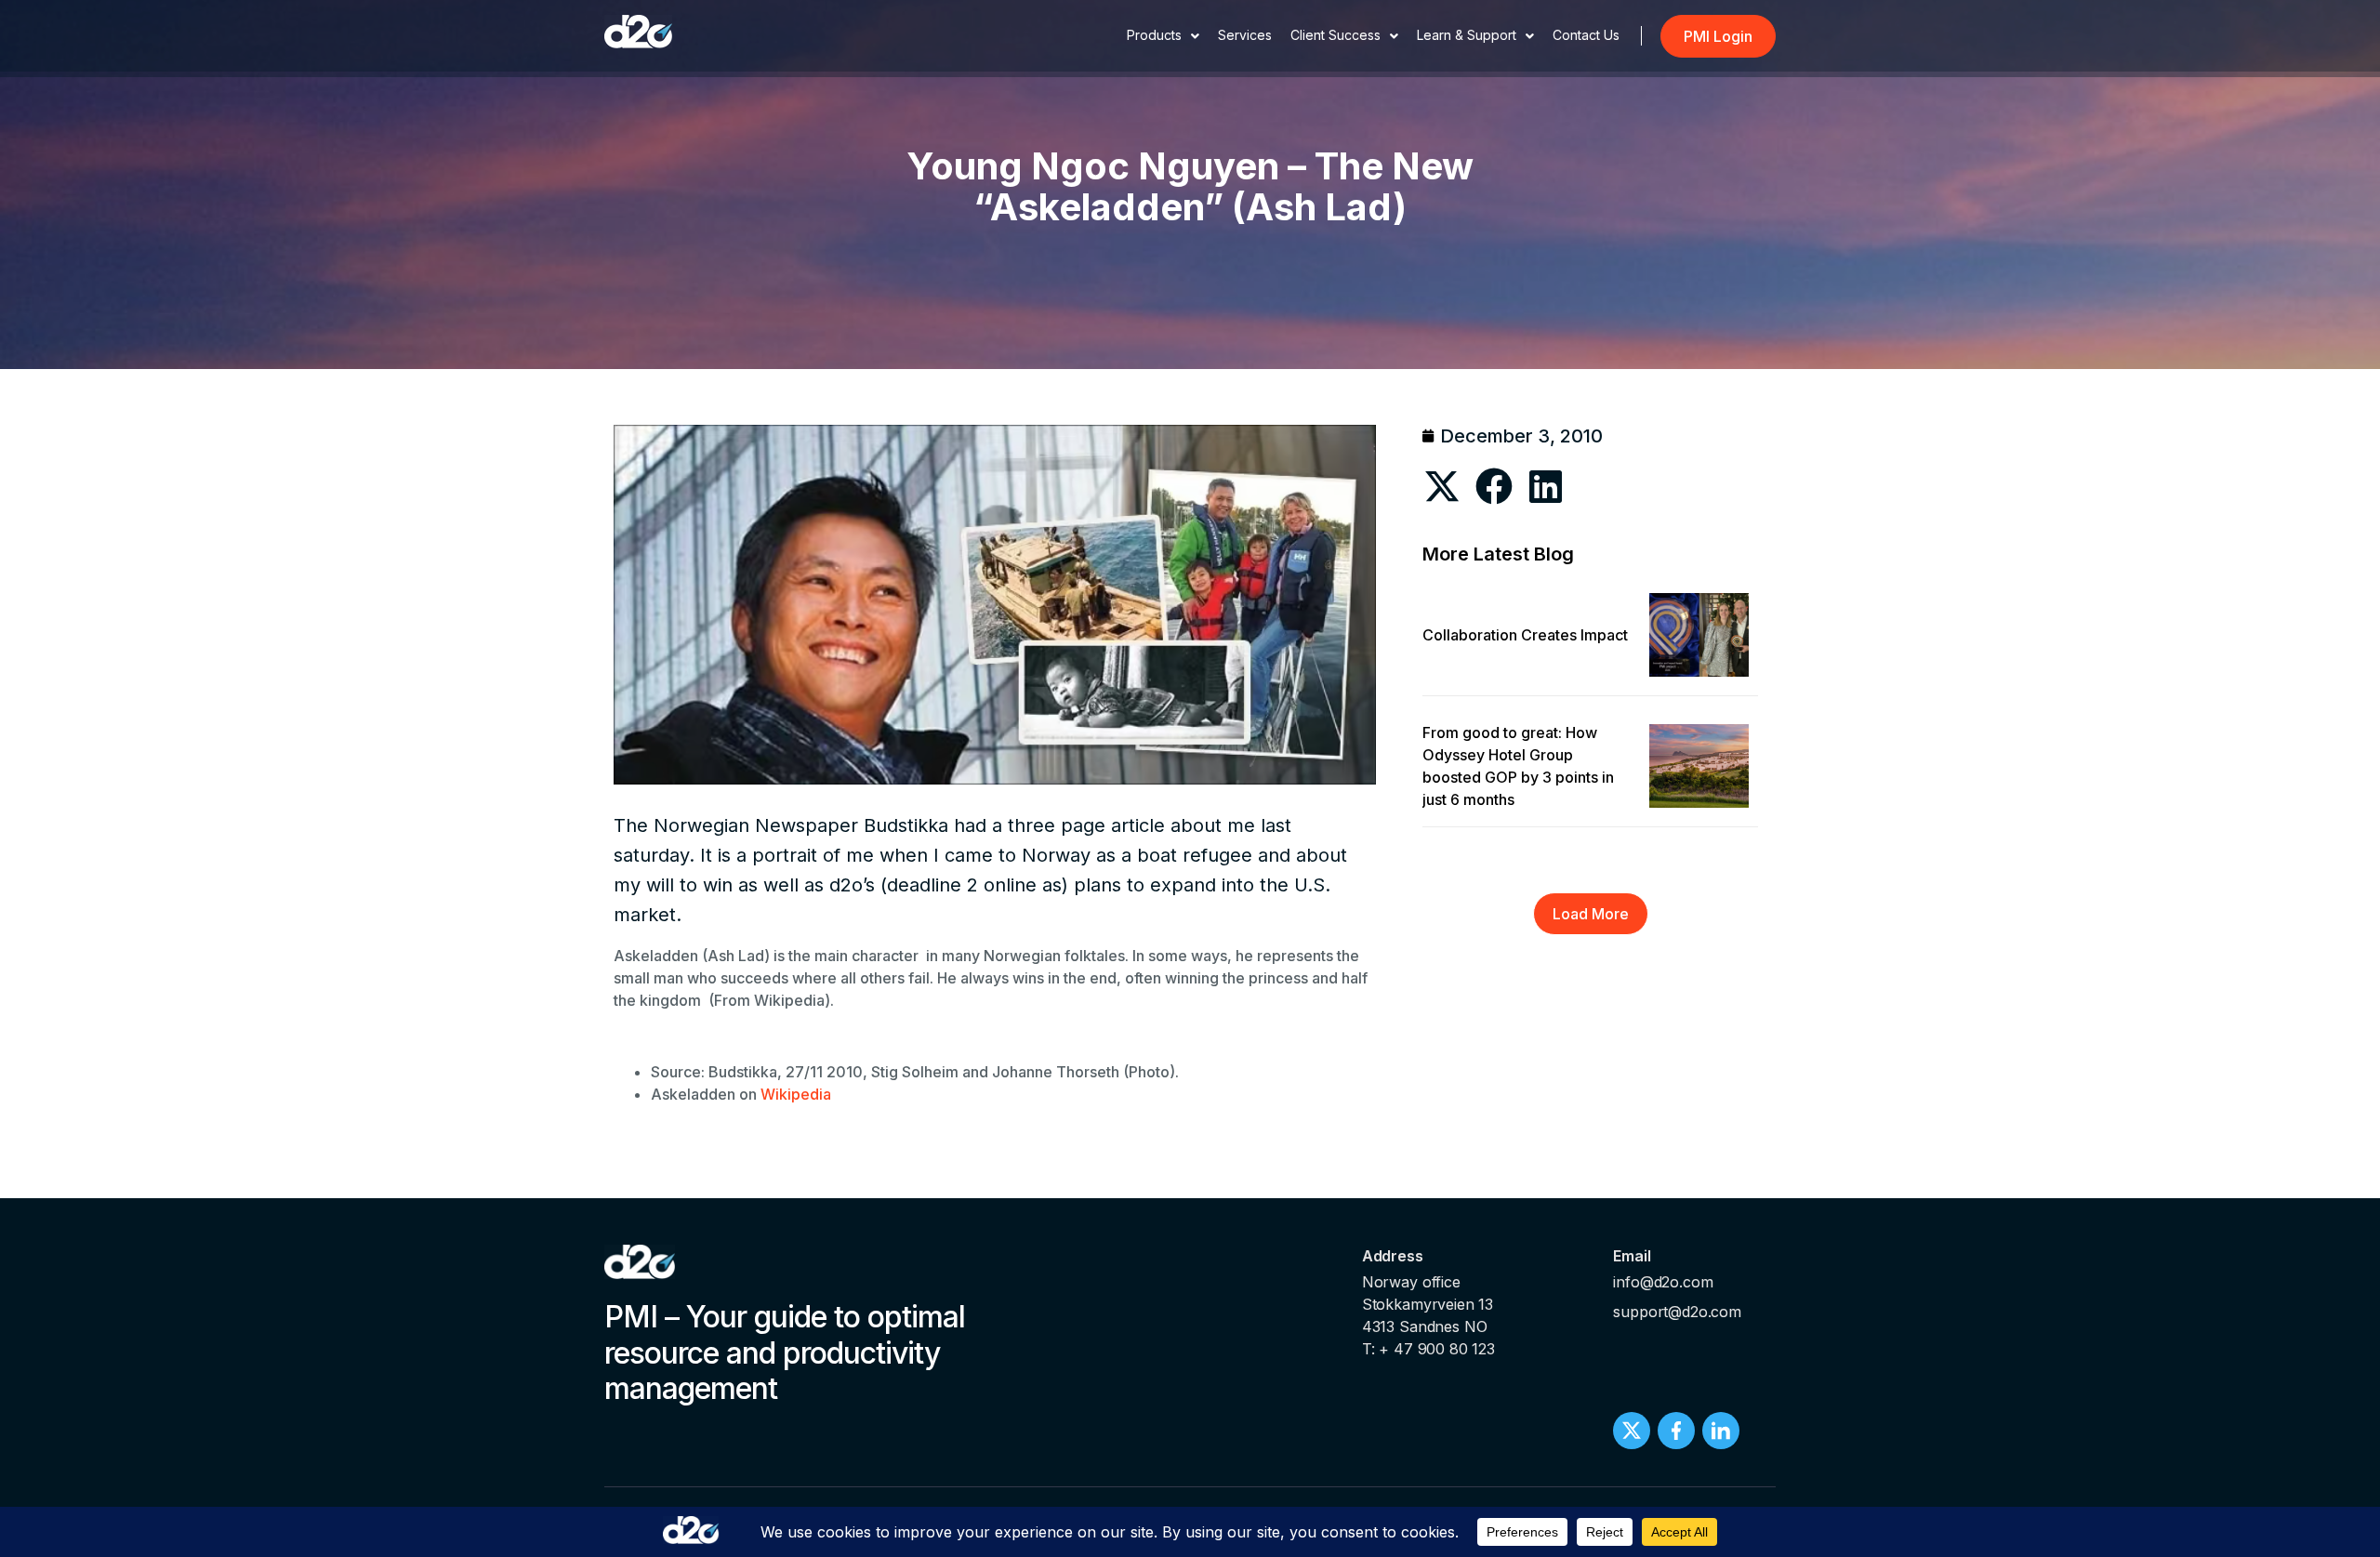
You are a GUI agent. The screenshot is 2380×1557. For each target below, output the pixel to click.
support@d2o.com (1677, 1312)
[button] (1442, 486)
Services (1245, 35)
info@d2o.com (1663, 1282)
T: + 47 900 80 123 (1428, 1349)
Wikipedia (796, 1094)
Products (1154, 35)
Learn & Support (1467, 35)
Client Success (1335, 35)
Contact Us (1586, 35)
